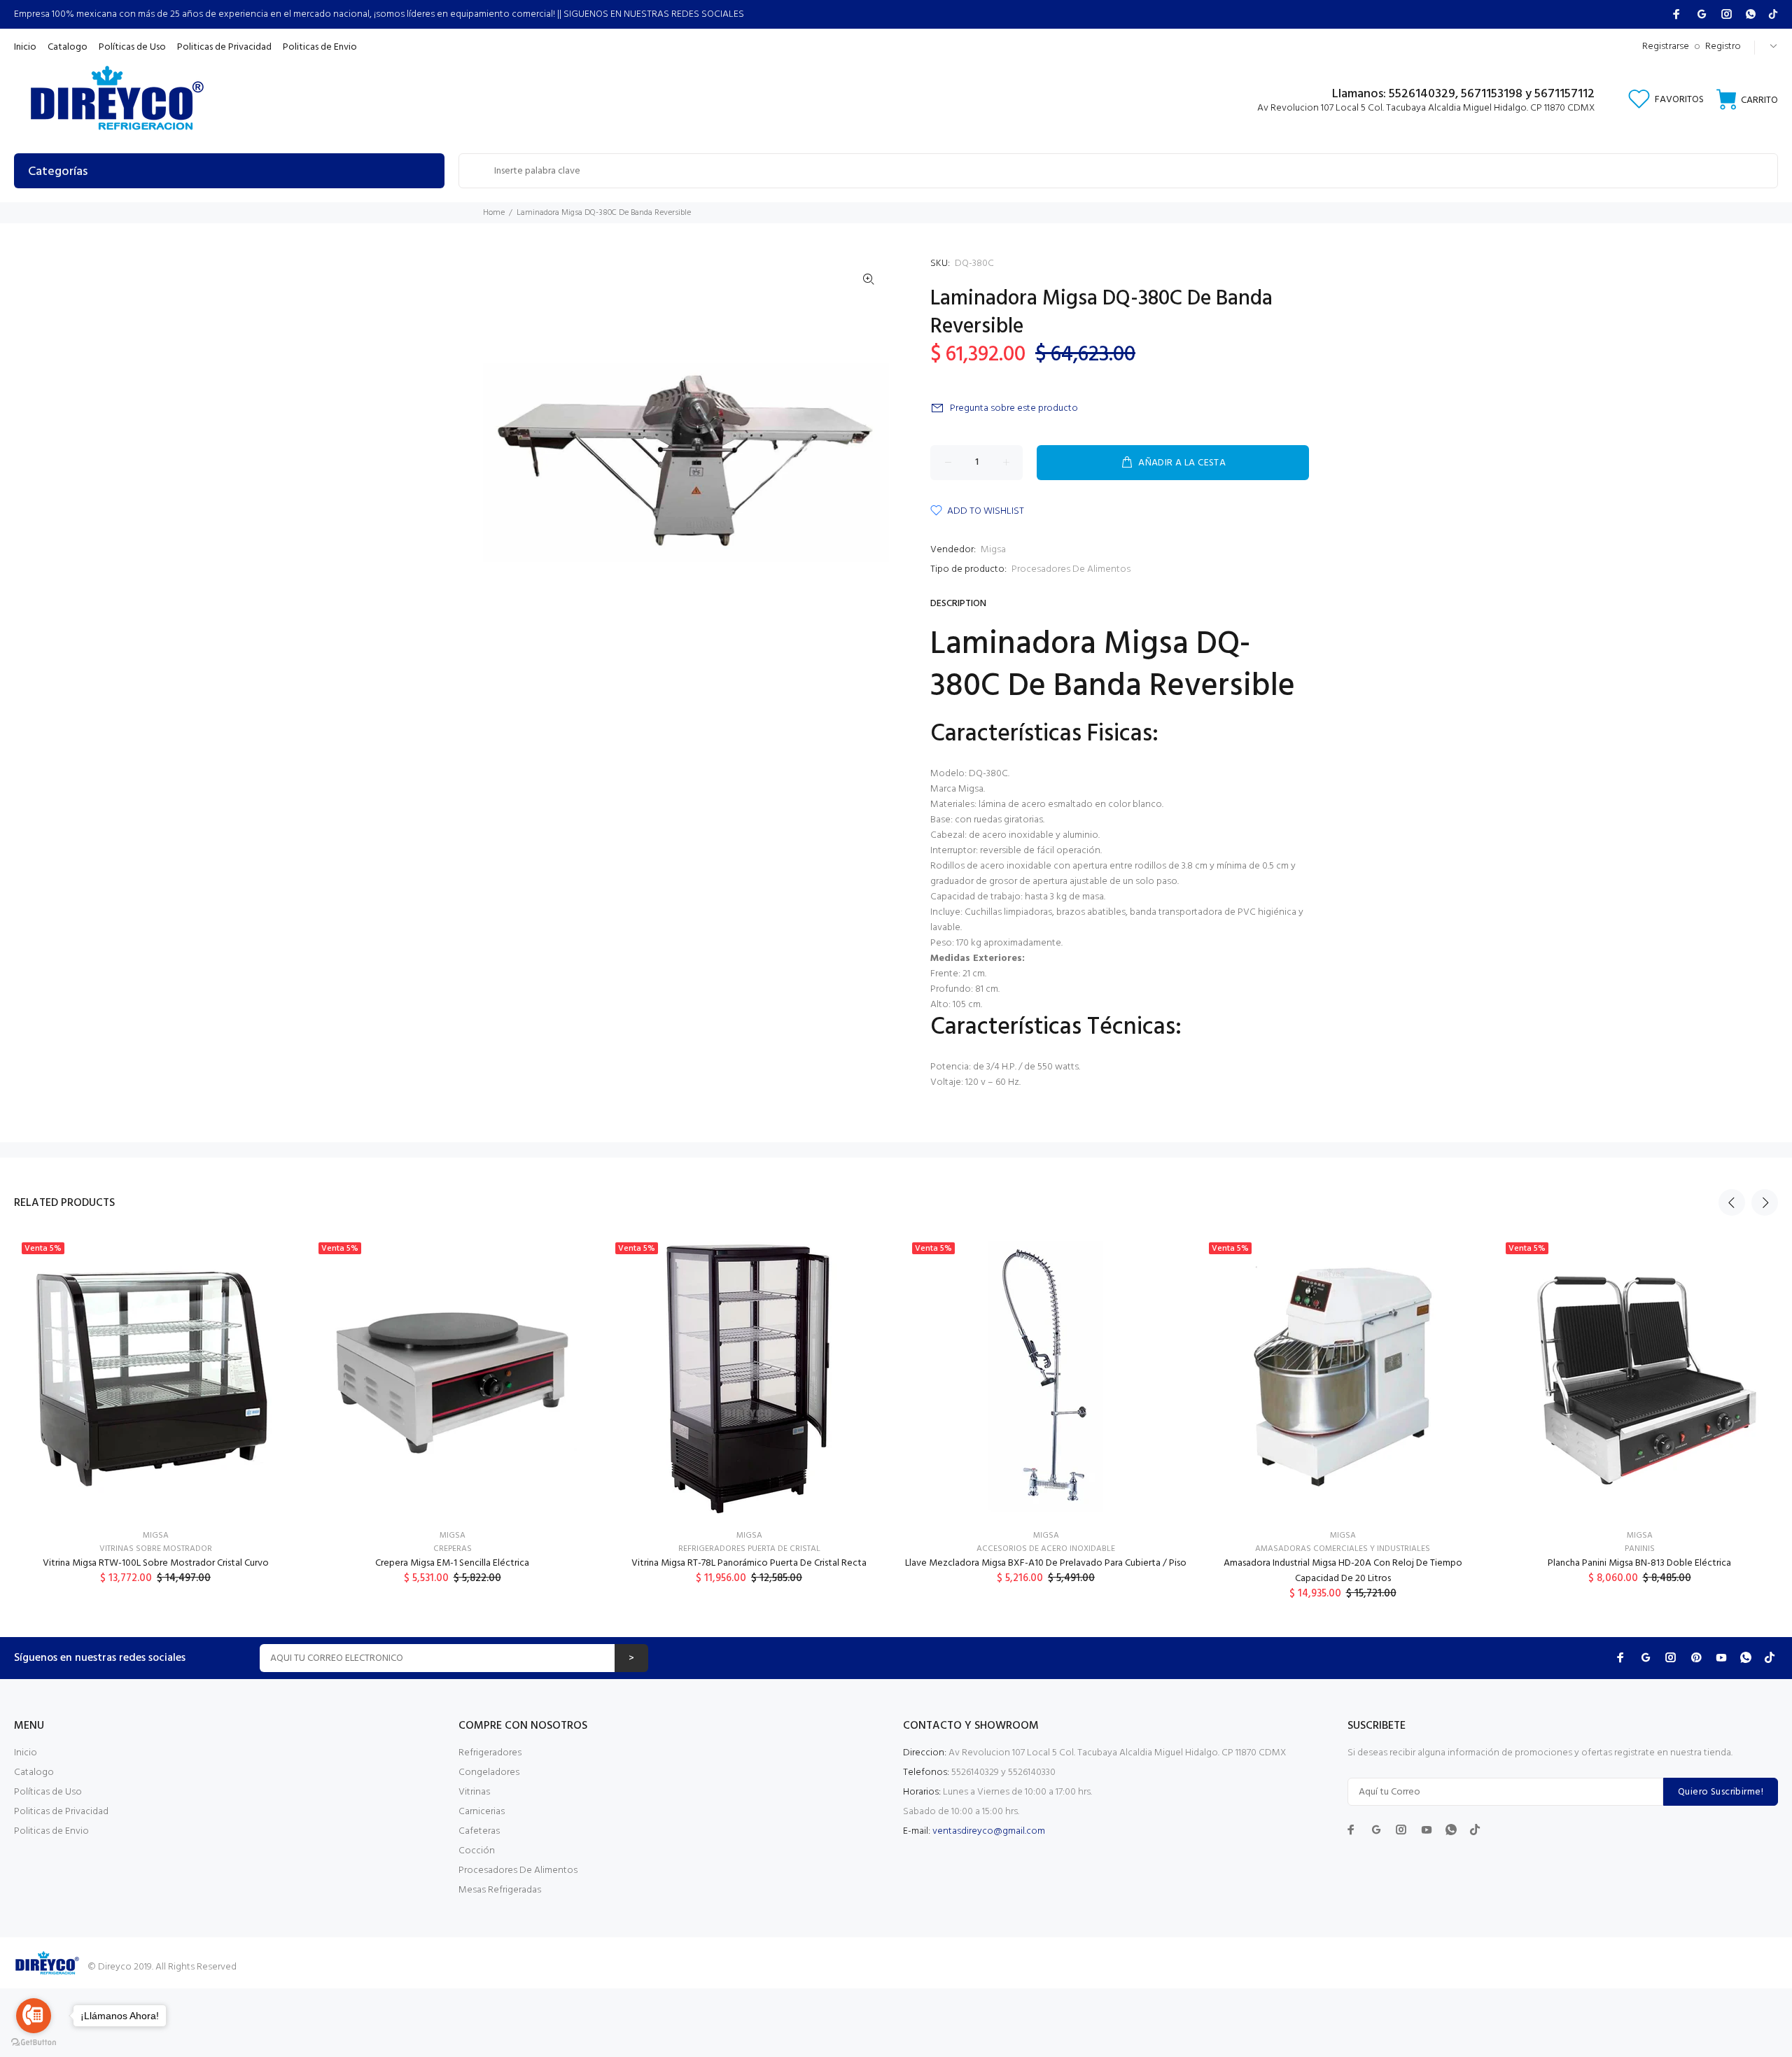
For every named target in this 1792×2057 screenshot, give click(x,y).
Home (494, 213)
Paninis (1640, 1549)
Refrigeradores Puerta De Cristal (749, 1549)
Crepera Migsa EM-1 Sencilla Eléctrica (452, 1563)
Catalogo (34, 1772)
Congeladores (489, 1772)
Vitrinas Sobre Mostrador (156, 1549)
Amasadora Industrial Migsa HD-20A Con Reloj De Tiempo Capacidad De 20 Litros (1343, 1571)
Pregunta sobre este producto (1014, 408)
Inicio (26, 1753)
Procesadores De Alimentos (1071, 569)
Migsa (993, 550)
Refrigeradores (490, 1753)
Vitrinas (474, 1792)
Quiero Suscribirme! (1721, 1792)
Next (1765, 1202)
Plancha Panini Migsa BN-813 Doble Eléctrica (1639, 1563)
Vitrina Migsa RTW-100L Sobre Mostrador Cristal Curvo (156, 1563)
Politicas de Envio (51, 1831)
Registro (1723, 47)
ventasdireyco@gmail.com (989, 1831)
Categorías (58, 172)
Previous (1732, 1202)
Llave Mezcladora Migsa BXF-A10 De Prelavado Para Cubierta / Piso (1046, 1563)
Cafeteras (479, 1831)
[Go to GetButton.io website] (34, 2043)
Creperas (453, 1549)
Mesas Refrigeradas (500, 1890)
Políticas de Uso (48, 1792)
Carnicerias (482, 1812)
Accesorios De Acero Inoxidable (1046, 1549)
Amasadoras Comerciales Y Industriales (1343, 1549)
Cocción (477, 1851)
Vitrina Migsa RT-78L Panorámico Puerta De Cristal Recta (749, 1563)
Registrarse (1666, 47)
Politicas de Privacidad (61, 1812)
